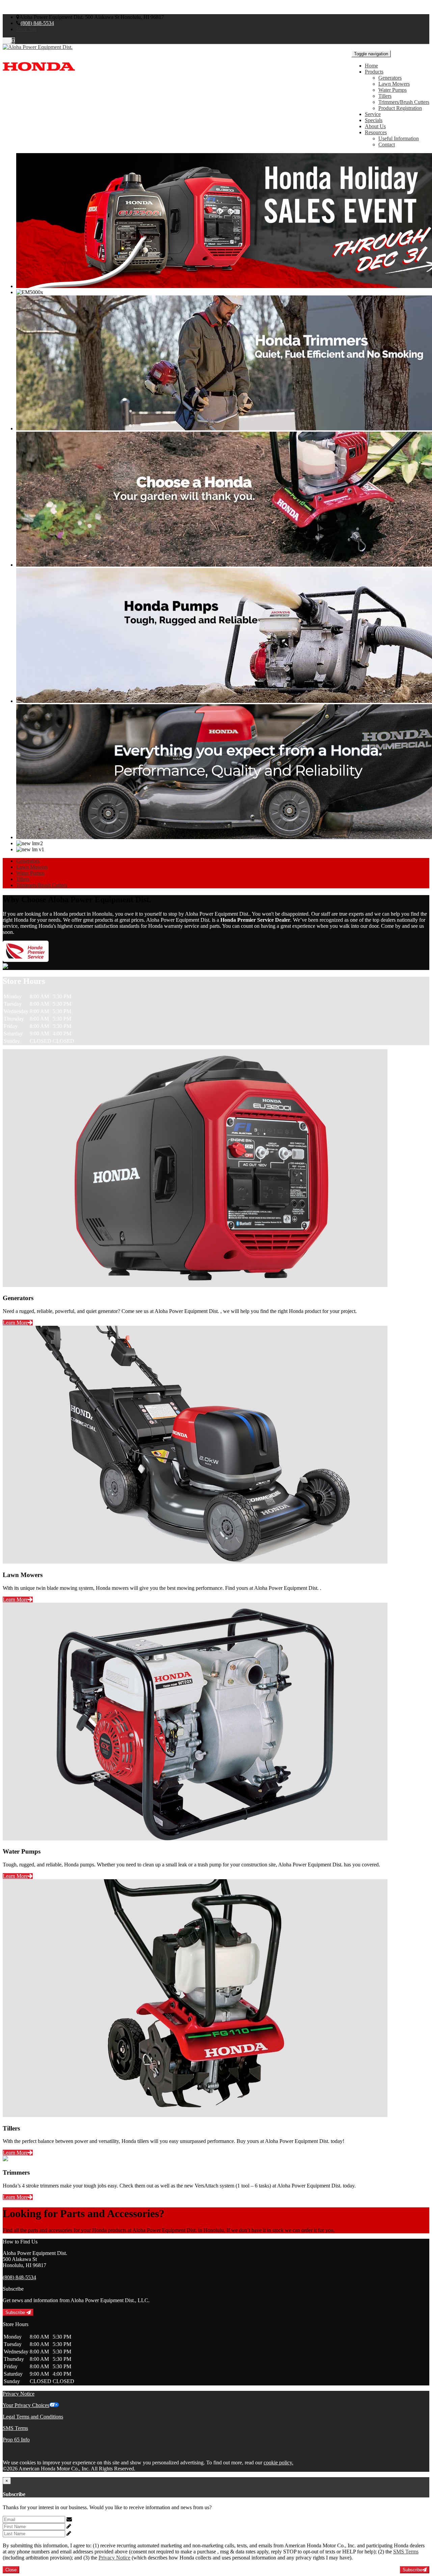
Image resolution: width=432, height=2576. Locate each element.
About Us (375, 126)
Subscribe (16, 2312)
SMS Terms (15, 2428)
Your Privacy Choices (26, 2405)
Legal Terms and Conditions (33, 2417)
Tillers (385, 96)
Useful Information (399, 138)
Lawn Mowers (394, 84)
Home (371, 66)
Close (11, 2570)
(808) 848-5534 (37, 23)
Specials (374, 120)
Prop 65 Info (16, 2440)
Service (373, 114)
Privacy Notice (19, 2394)
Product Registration (400, 108)
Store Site (26, 29)
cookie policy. (278, 2463)
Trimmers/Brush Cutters (404, 102)
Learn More (15, 1323)
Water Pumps (393, 90)
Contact (387, 145)
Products (374, 72)
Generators (390, 78)
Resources (376, 132)
